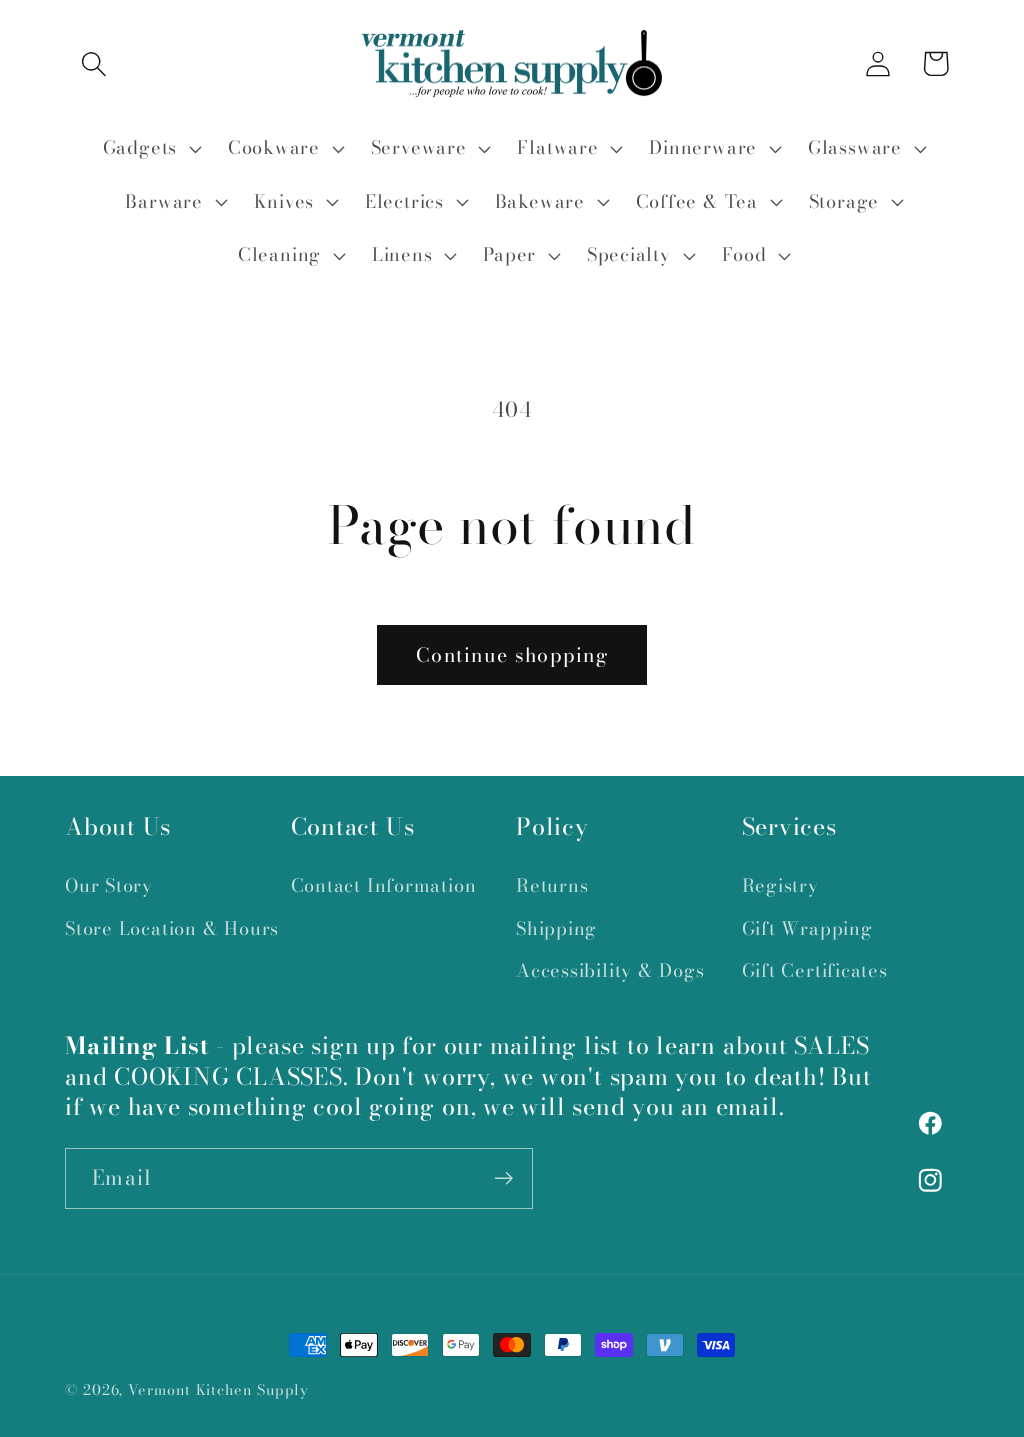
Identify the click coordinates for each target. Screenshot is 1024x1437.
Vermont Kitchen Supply (218, 1390)
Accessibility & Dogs (610, 970)
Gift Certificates (815, 970)
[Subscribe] (503, 1178)
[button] (93, 63)
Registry (780, 885)
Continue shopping (512, 655)
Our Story (109, 885)
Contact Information (384, 885)
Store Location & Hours (172, 928)
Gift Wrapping (807, 928)
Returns (552, 885)
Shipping (556, 928)
